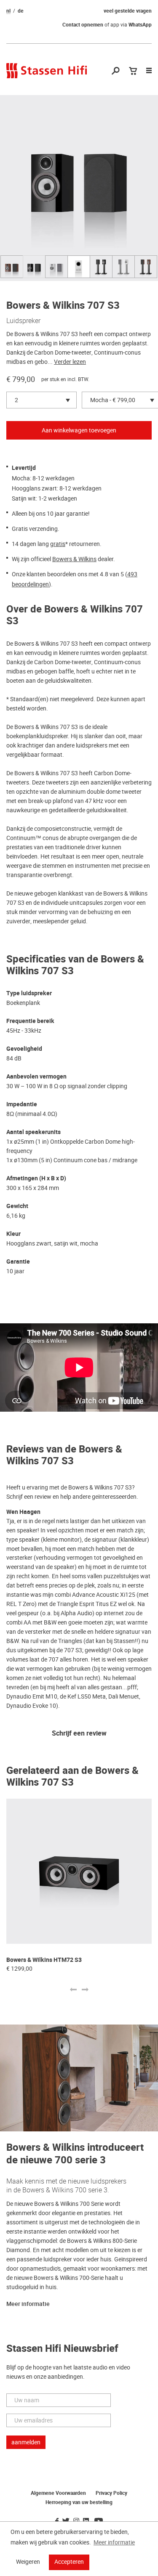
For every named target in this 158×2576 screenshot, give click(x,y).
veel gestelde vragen (128, 11)
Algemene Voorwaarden (58, 2493)
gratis (58, 544)
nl (8, 11)
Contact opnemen (83, 25)
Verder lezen (70, 362)
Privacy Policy (111, 2493)
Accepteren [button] (69, 2562)
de (21, 11)
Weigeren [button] (28, 2562)
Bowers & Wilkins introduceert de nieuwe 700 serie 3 (75, 2154)
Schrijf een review (79, 1734)
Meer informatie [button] (114, 2542)
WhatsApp (140, 25)
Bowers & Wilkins (74, 559)
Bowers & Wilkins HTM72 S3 (44, 1960)
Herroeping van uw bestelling (79, 2502)
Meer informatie (28, 2304)
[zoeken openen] (116, 71)
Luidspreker (23, 321)
